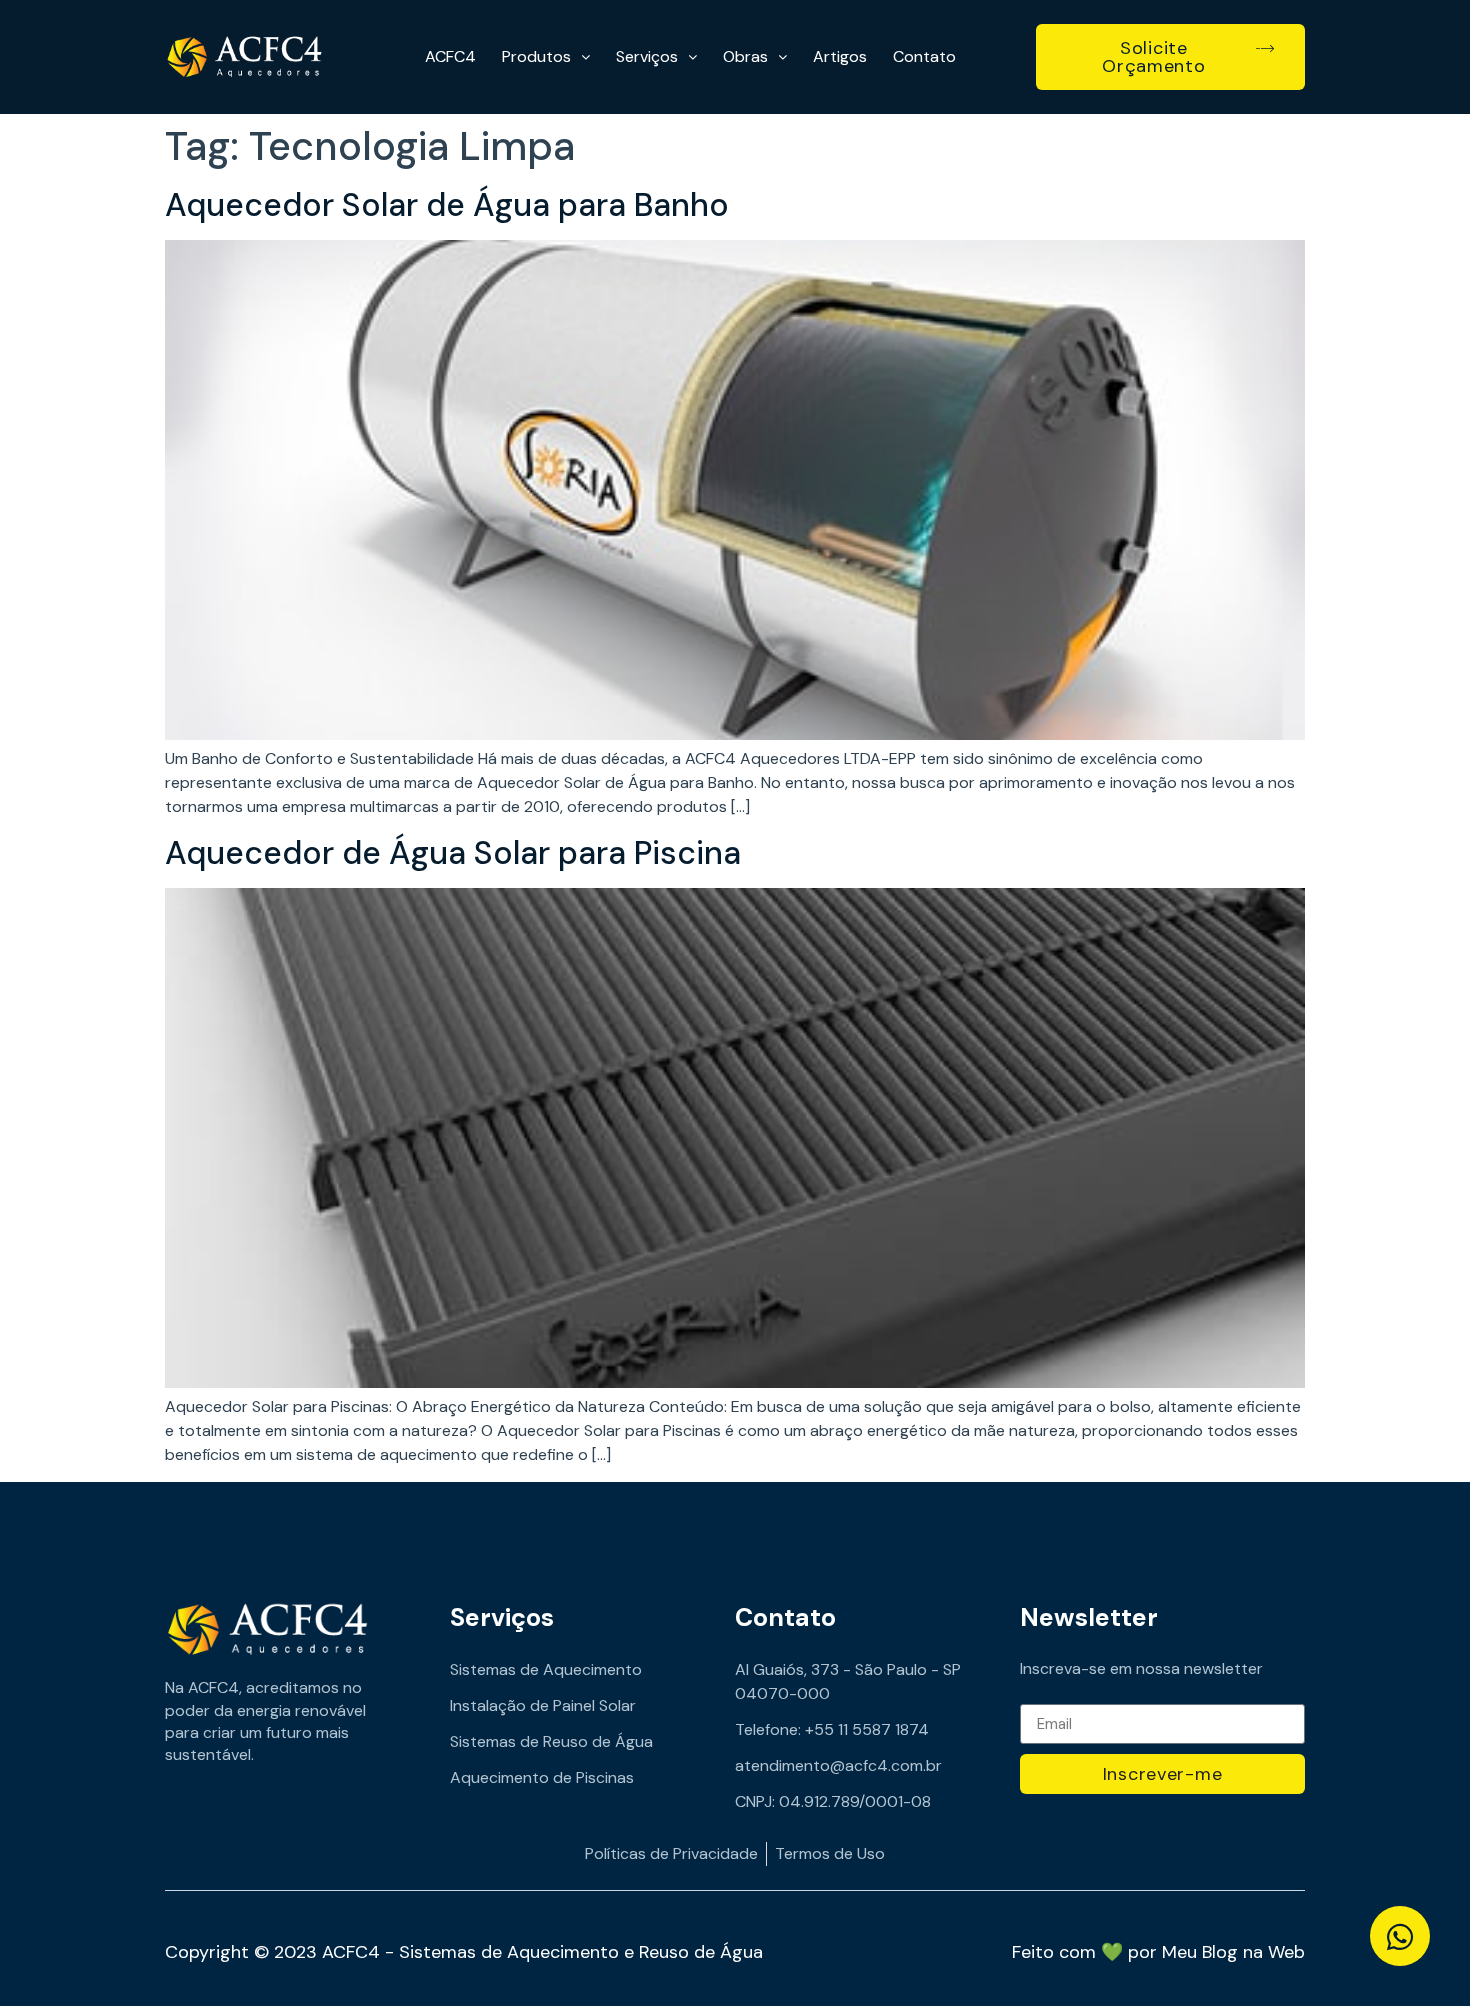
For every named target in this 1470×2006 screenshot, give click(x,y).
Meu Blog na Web (1233, 1952)
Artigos (840, 56)
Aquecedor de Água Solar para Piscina (453, 853)
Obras (745, 56)
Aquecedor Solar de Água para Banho (447, 205)
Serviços (647, 56)
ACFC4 (450, 56)
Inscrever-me (1163, 1774)
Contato (924, 56)
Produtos (536, 56)
